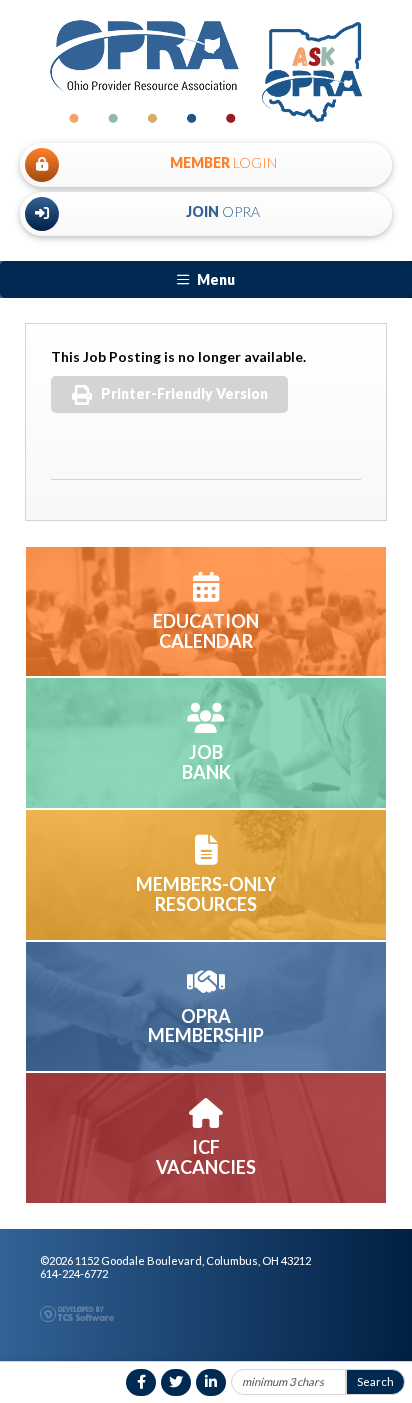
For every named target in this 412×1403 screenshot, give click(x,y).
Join (223, 211)
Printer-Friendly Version (184, 393)
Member (223, 162)
